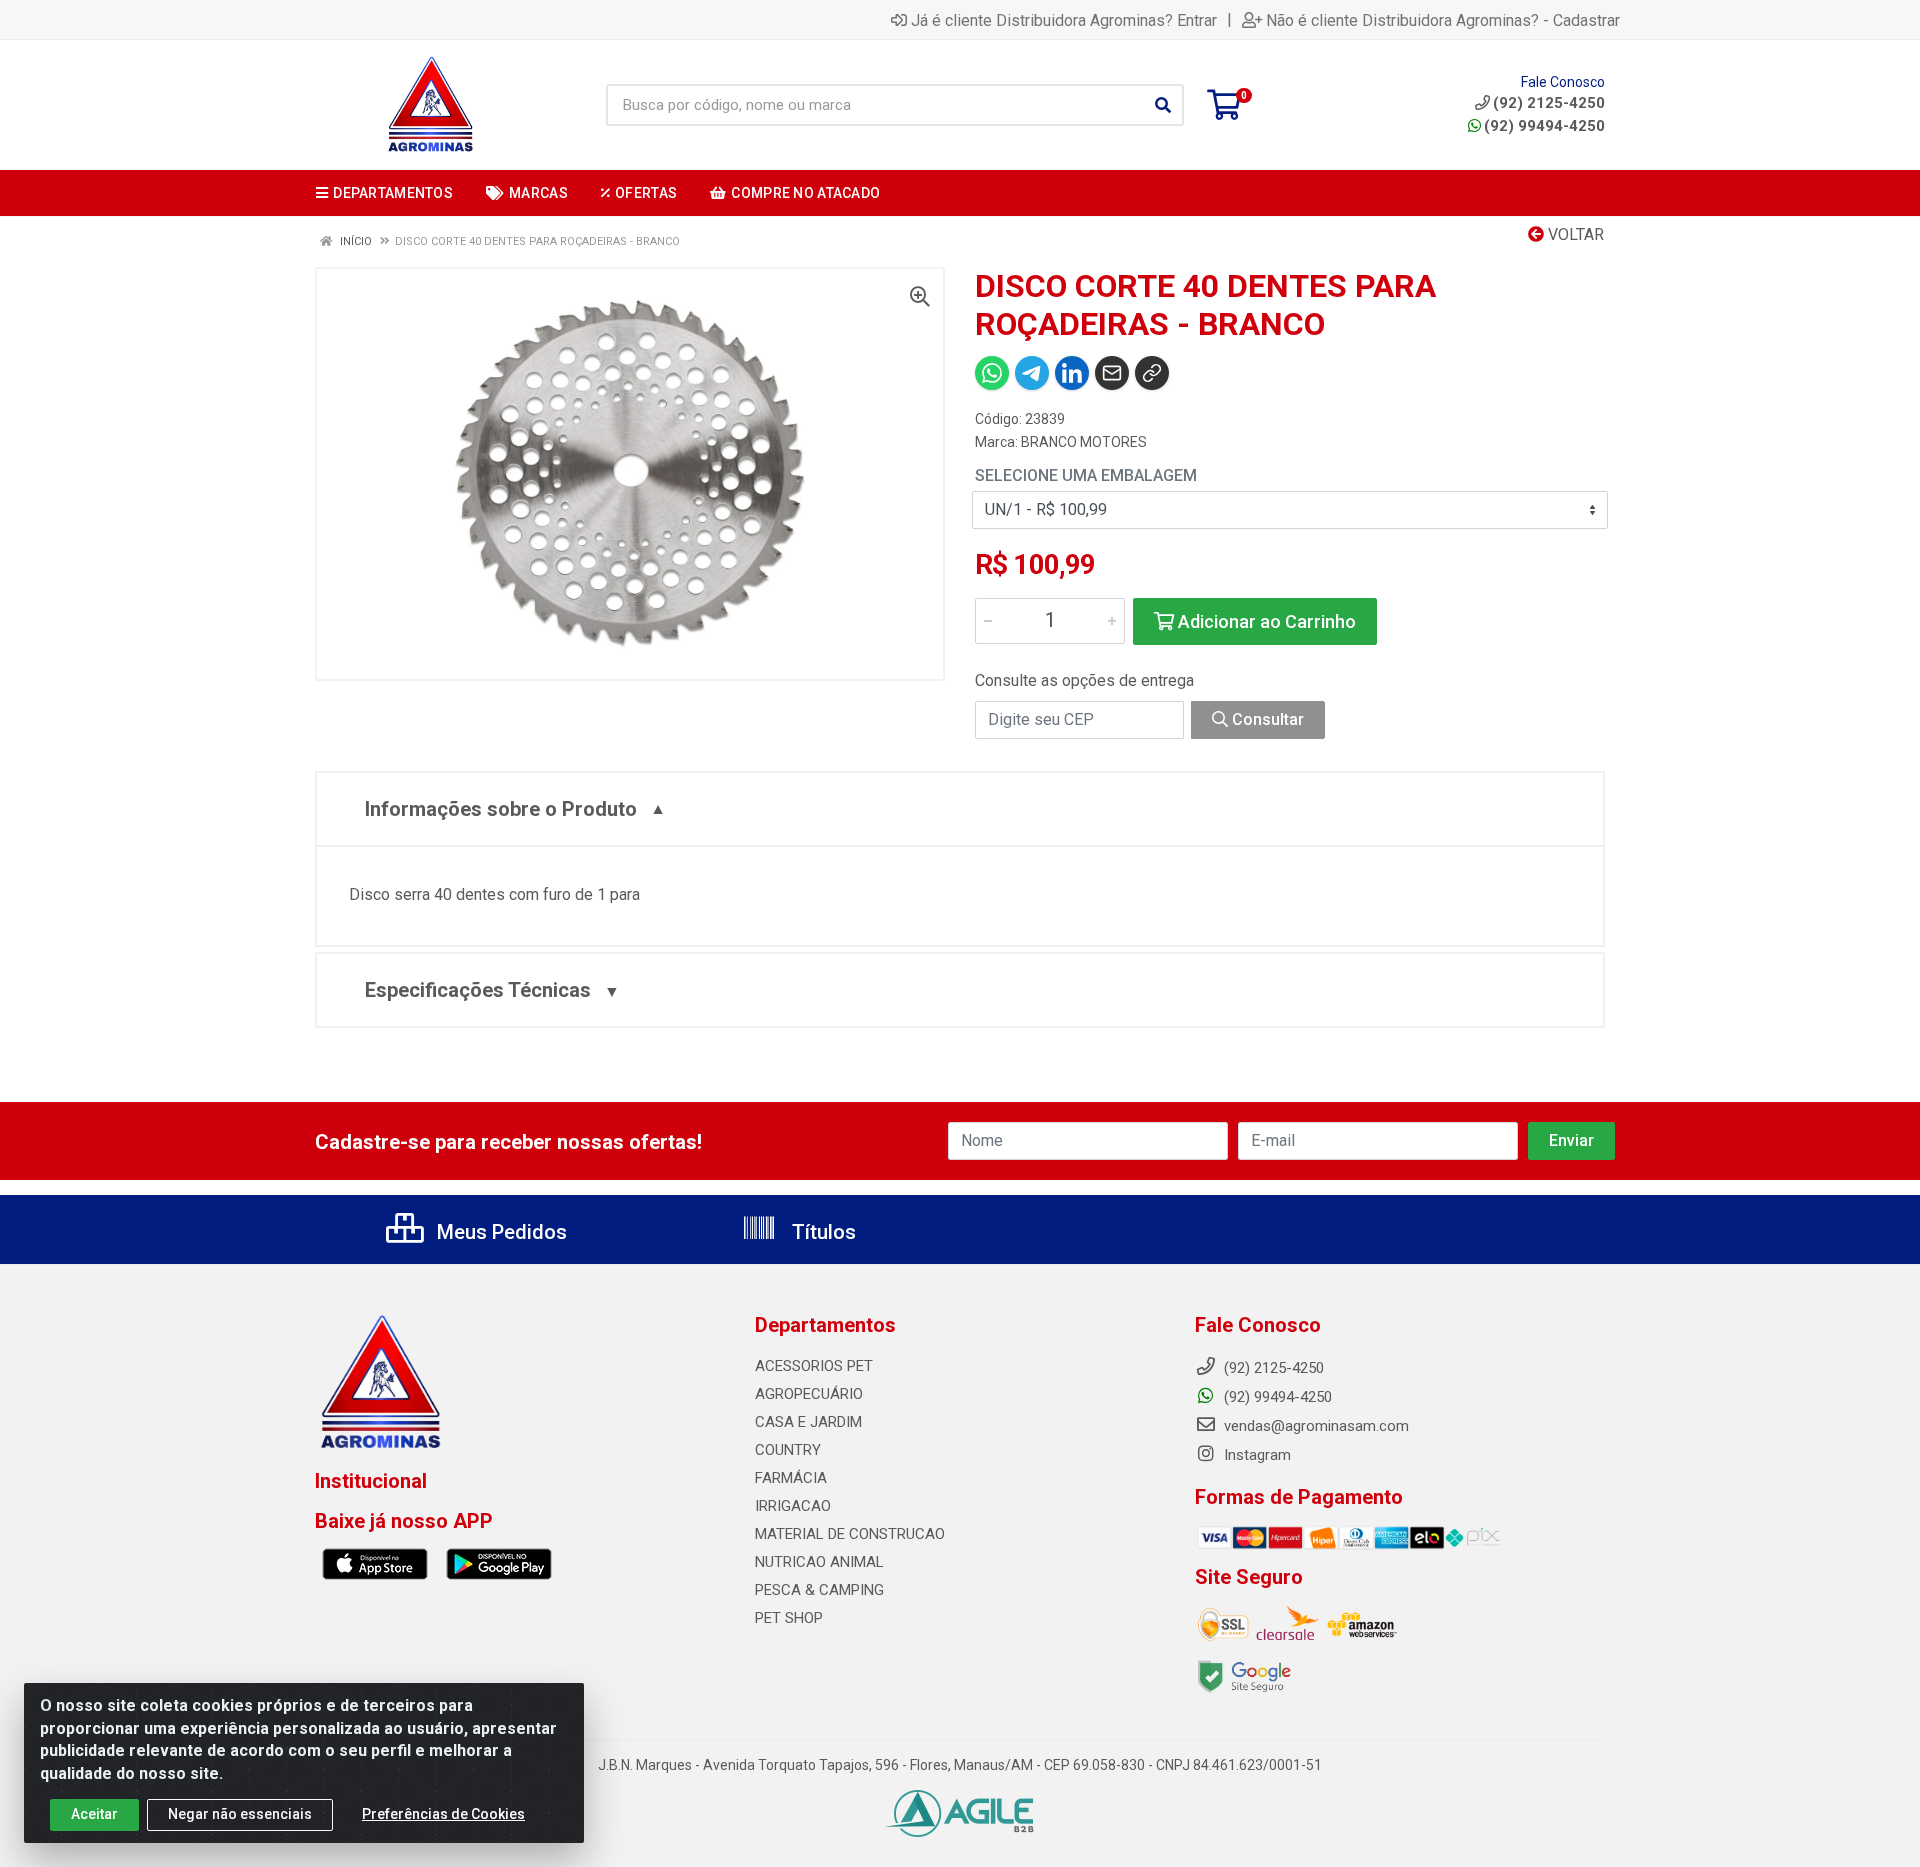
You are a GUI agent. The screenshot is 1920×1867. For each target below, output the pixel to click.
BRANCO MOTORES (1084, 442)
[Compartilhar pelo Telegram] (1032, 373)
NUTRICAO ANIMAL (819, 1562)
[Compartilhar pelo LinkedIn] (1072, 373)
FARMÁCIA (791, 1478)
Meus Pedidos (499, 1232)
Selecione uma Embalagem (1086, 475)
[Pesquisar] (1163, 105)
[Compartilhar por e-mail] (1112, 373)
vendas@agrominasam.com (1314, 1426)
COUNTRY (788, 1450)
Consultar (1266, 719)
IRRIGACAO (793, 1506)
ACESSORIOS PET (814, 1366)
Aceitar (94, 1814)
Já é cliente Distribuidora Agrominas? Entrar (1064, 20)
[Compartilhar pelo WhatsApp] (992, 373)
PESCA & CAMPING (819, 1590)
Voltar (1574, 234)
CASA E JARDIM (808, 1422)
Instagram (1255, 1455)
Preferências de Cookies (443, 1814)
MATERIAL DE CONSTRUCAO (850, 1534)
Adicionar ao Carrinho (1265, 621)
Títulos (821, 1232)
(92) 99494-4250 (1544, 126)
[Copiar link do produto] (1152, 373)
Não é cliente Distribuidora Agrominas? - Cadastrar (1443, 20)
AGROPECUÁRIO (809, 1394)
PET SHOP (789, 1618)
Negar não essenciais (240, 1814)
